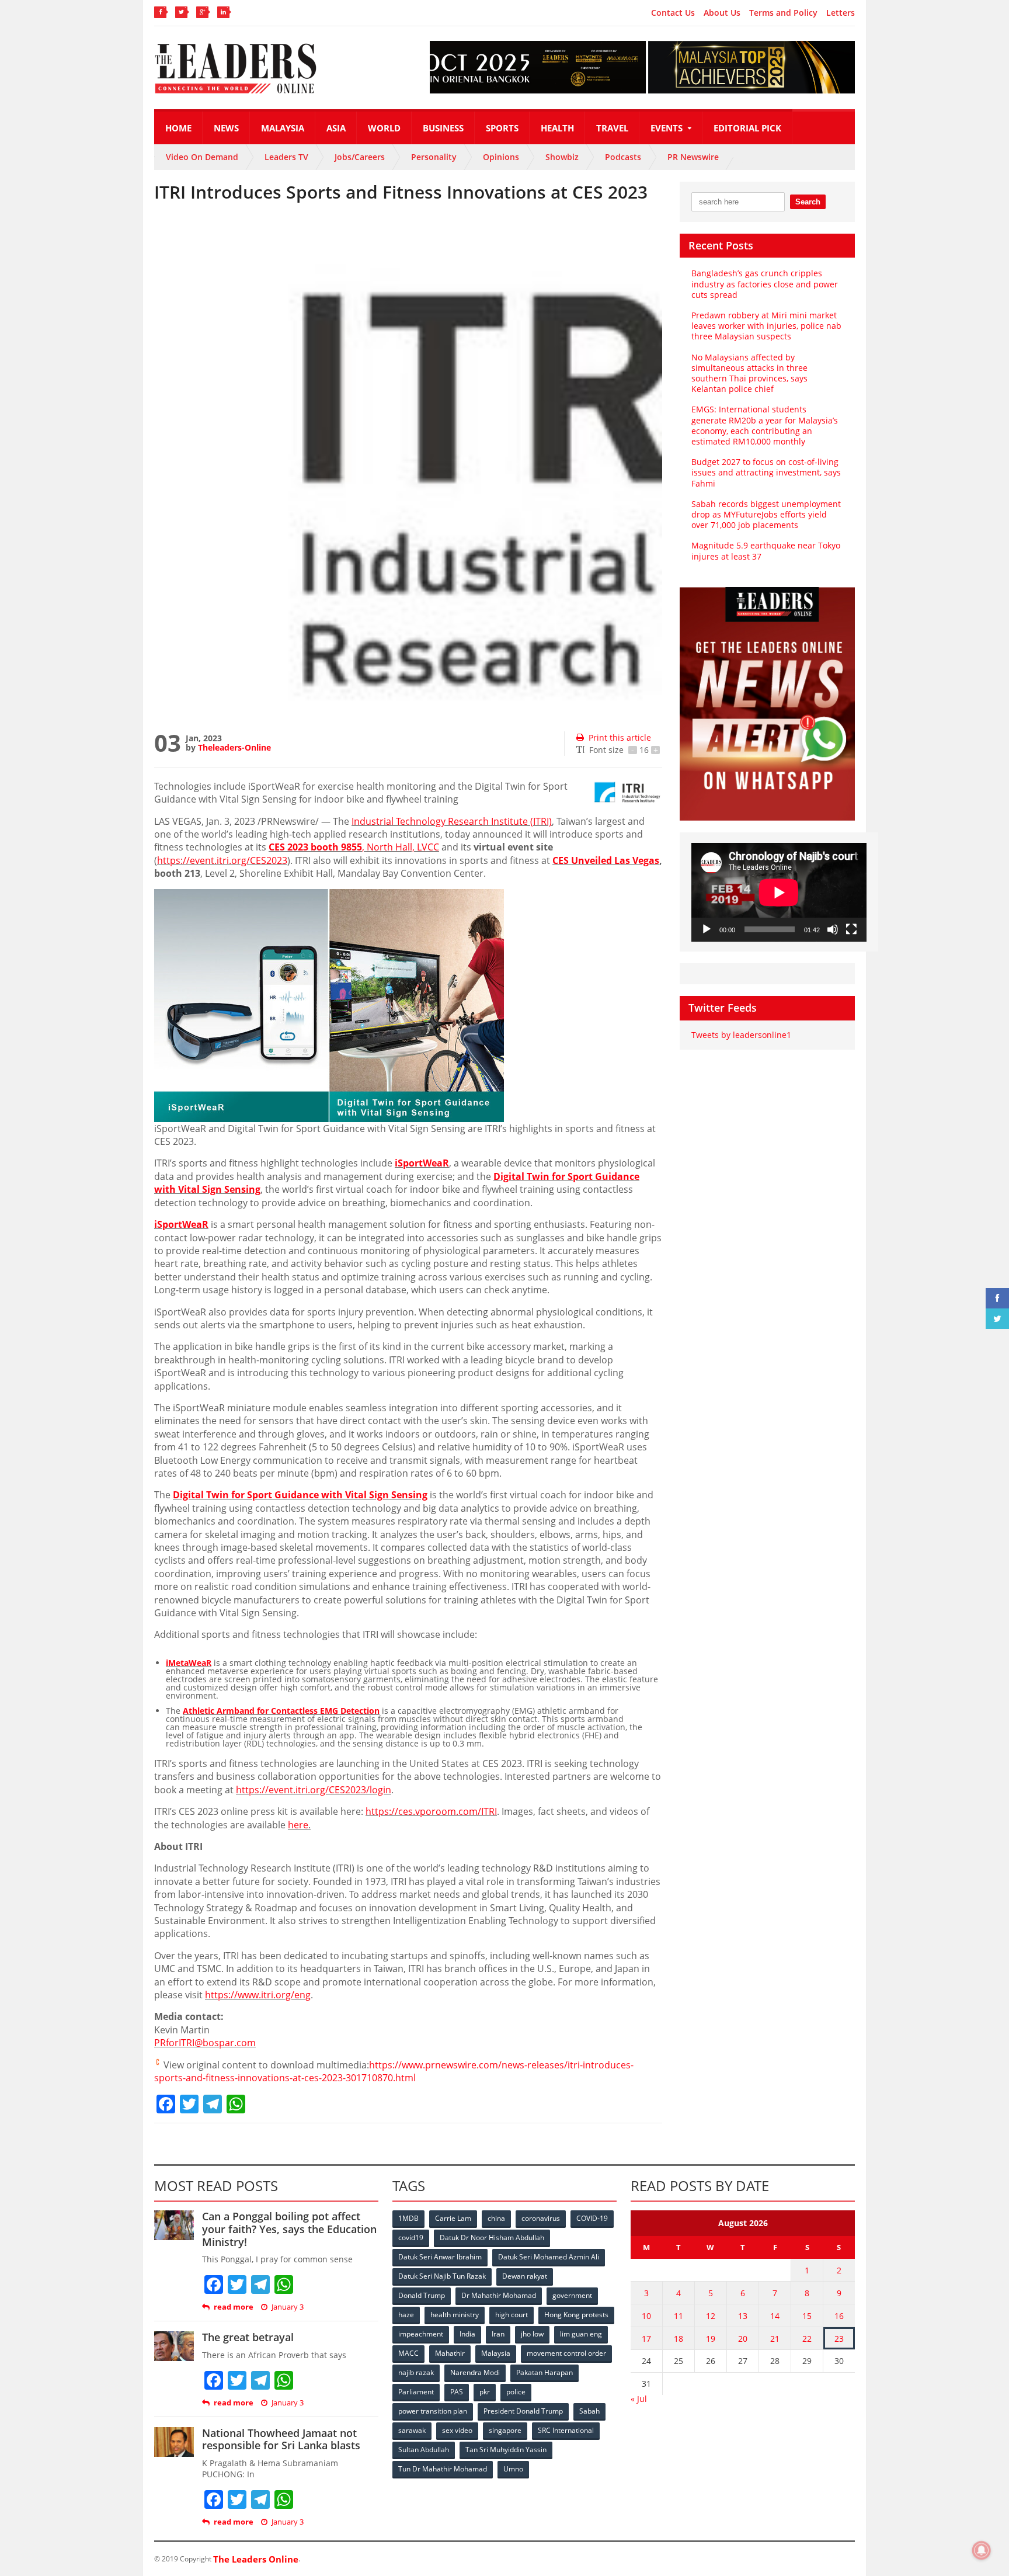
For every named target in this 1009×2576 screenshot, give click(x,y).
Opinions (501, 157)
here (298, 1825)
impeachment (421, 2334)
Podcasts (623, 157)
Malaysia (283, 128)
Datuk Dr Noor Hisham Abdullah (492, 2237)
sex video (457, 2430)
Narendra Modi (475, 2372)
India (467, 2334)
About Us (722, 13)
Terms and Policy (783, 13)
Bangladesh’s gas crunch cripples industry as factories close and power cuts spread (765, 284)
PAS (457, 2392)
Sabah (589, 2411)
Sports (502, 128)
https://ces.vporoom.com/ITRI (431, 1811)
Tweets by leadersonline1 (741, 1035)
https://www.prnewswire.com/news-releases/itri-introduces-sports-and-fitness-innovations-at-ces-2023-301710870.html (394, 2071)
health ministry (455, 2315)
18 (679, 2339)
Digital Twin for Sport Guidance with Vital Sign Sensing (300, 1495)
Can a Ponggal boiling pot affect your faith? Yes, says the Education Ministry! (289, 2229)
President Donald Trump (523, 2411)
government (572, 2295)
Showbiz (562, 157)
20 (743, 2339)
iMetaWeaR (189, 1663)
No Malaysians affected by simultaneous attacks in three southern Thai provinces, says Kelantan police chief (749, 373)
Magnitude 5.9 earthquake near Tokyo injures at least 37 (766, 551)
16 (839, 2316)
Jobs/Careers (360, 157)
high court (512, 2315)
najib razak (416, 2372)
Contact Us (673, 13)
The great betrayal (248, 2337)
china (496, 2218)
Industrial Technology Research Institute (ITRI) (452, 821)
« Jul (639, 2399)
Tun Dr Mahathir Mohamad (443, 2469)
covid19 (411, 2237)
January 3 (288, 2307)
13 (743, 2316)
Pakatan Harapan (544, 2372)
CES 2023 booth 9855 (315, 847)
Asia (336, 128)
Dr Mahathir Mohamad (499, 2295)
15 (807, 2316)
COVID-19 (592, 2218)
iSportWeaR (422, 1163)
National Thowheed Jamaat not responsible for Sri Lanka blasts (281, 2439)
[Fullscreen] (851, 929)
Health (557, 128)
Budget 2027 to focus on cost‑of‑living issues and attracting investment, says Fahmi (766, 472)
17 (646, 2339)
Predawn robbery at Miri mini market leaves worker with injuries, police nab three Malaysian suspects (766, 326)
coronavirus (541, 2218)
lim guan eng (581, 2334)
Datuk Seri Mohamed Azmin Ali (549, 2257)
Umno (513, 2469)
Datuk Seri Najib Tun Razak (442, 2276)
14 (775, 2316)
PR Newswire (693, 157)
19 (711, 2339)
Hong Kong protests (576, 2315)
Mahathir (450, 2353)
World (384, 128)
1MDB (408, 2218)
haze (406, 2315)
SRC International (566, 2430)
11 (679, 2316)
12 (711, 2316)
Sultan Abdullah (424, 2450)
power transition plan (433, 2411)
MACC (408, 2353)
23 (839, 2339)
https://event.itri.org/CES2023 (222, 860)
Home (178, 128)
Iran (498, 2334)
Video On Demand (202, 157)
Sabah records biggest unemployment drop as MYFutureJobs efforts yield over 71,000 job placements (766, 514)
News (226, 128)
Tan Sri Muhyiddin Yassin (506, 2450)
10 (646, 2316)
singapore (505, 2430)
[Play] (707, 929)
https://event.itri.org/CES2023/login (314, 1790)
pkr (485, 2392)
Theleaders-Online (234, 747)
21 (775, 2339)
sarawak (412, 2430)
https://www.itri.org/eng (258, 1995)
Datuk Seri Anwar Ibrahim (440, 2257)
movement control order (566, 2353)
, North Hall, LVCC (401, 847)
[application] (779, 892)
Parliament (416, 2392)
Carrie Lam (453, 2218)
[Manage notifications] (982, 2550)
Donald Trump (422, 2295)
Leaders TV (286, 157)
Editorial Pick (747, 128)
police (516, 2392)
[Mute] (833, 929)
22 (807, 2339)
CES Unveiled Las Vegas (606, 860)
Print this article (620, 737)
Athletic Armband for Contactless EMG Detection (281, 1711)
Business (443, 128)
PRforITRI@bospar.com (205, 2043)
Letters (841, 13)
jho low (532, 2334)
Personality (434, 157)
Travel (612, 128)
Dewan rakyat (525, 2276)
